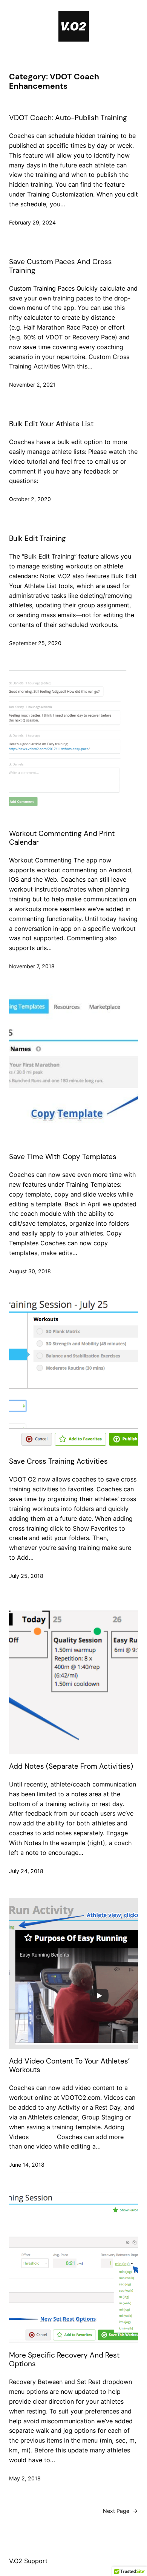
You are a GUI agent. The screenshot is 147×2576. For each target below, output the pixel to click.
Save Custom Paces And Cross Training (60, 266)
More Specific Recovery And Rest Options (64, 2359)
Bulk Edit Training (38, 538)
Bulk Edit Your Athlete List (51, 424)
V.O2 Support (28, 2561)
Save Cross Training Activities (58, 1461)
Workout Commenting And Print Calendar (62, 838)
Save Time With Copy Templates (63, 1157)
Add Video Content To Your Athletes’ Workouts (69, 2065)
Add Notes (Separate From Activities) (71, 1766)
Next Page (120, 2511)
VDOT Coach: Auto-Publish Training (68, 118)
